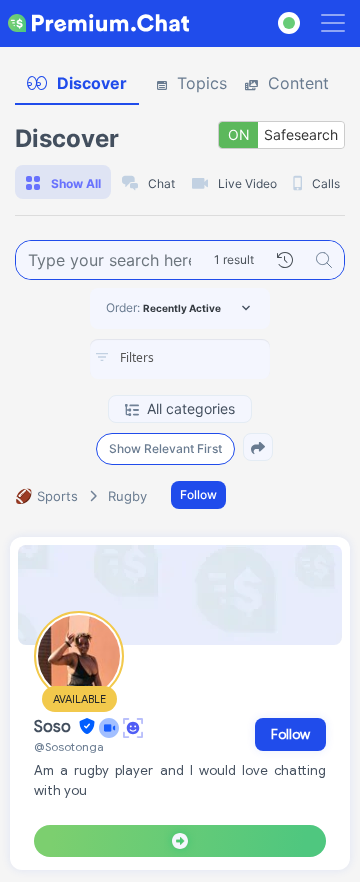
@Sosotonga (69, 746)
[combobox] (180, 359)
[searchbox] (210, 358)
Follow (198, 494)
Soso (54, 727)
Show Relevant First (165, 448)
